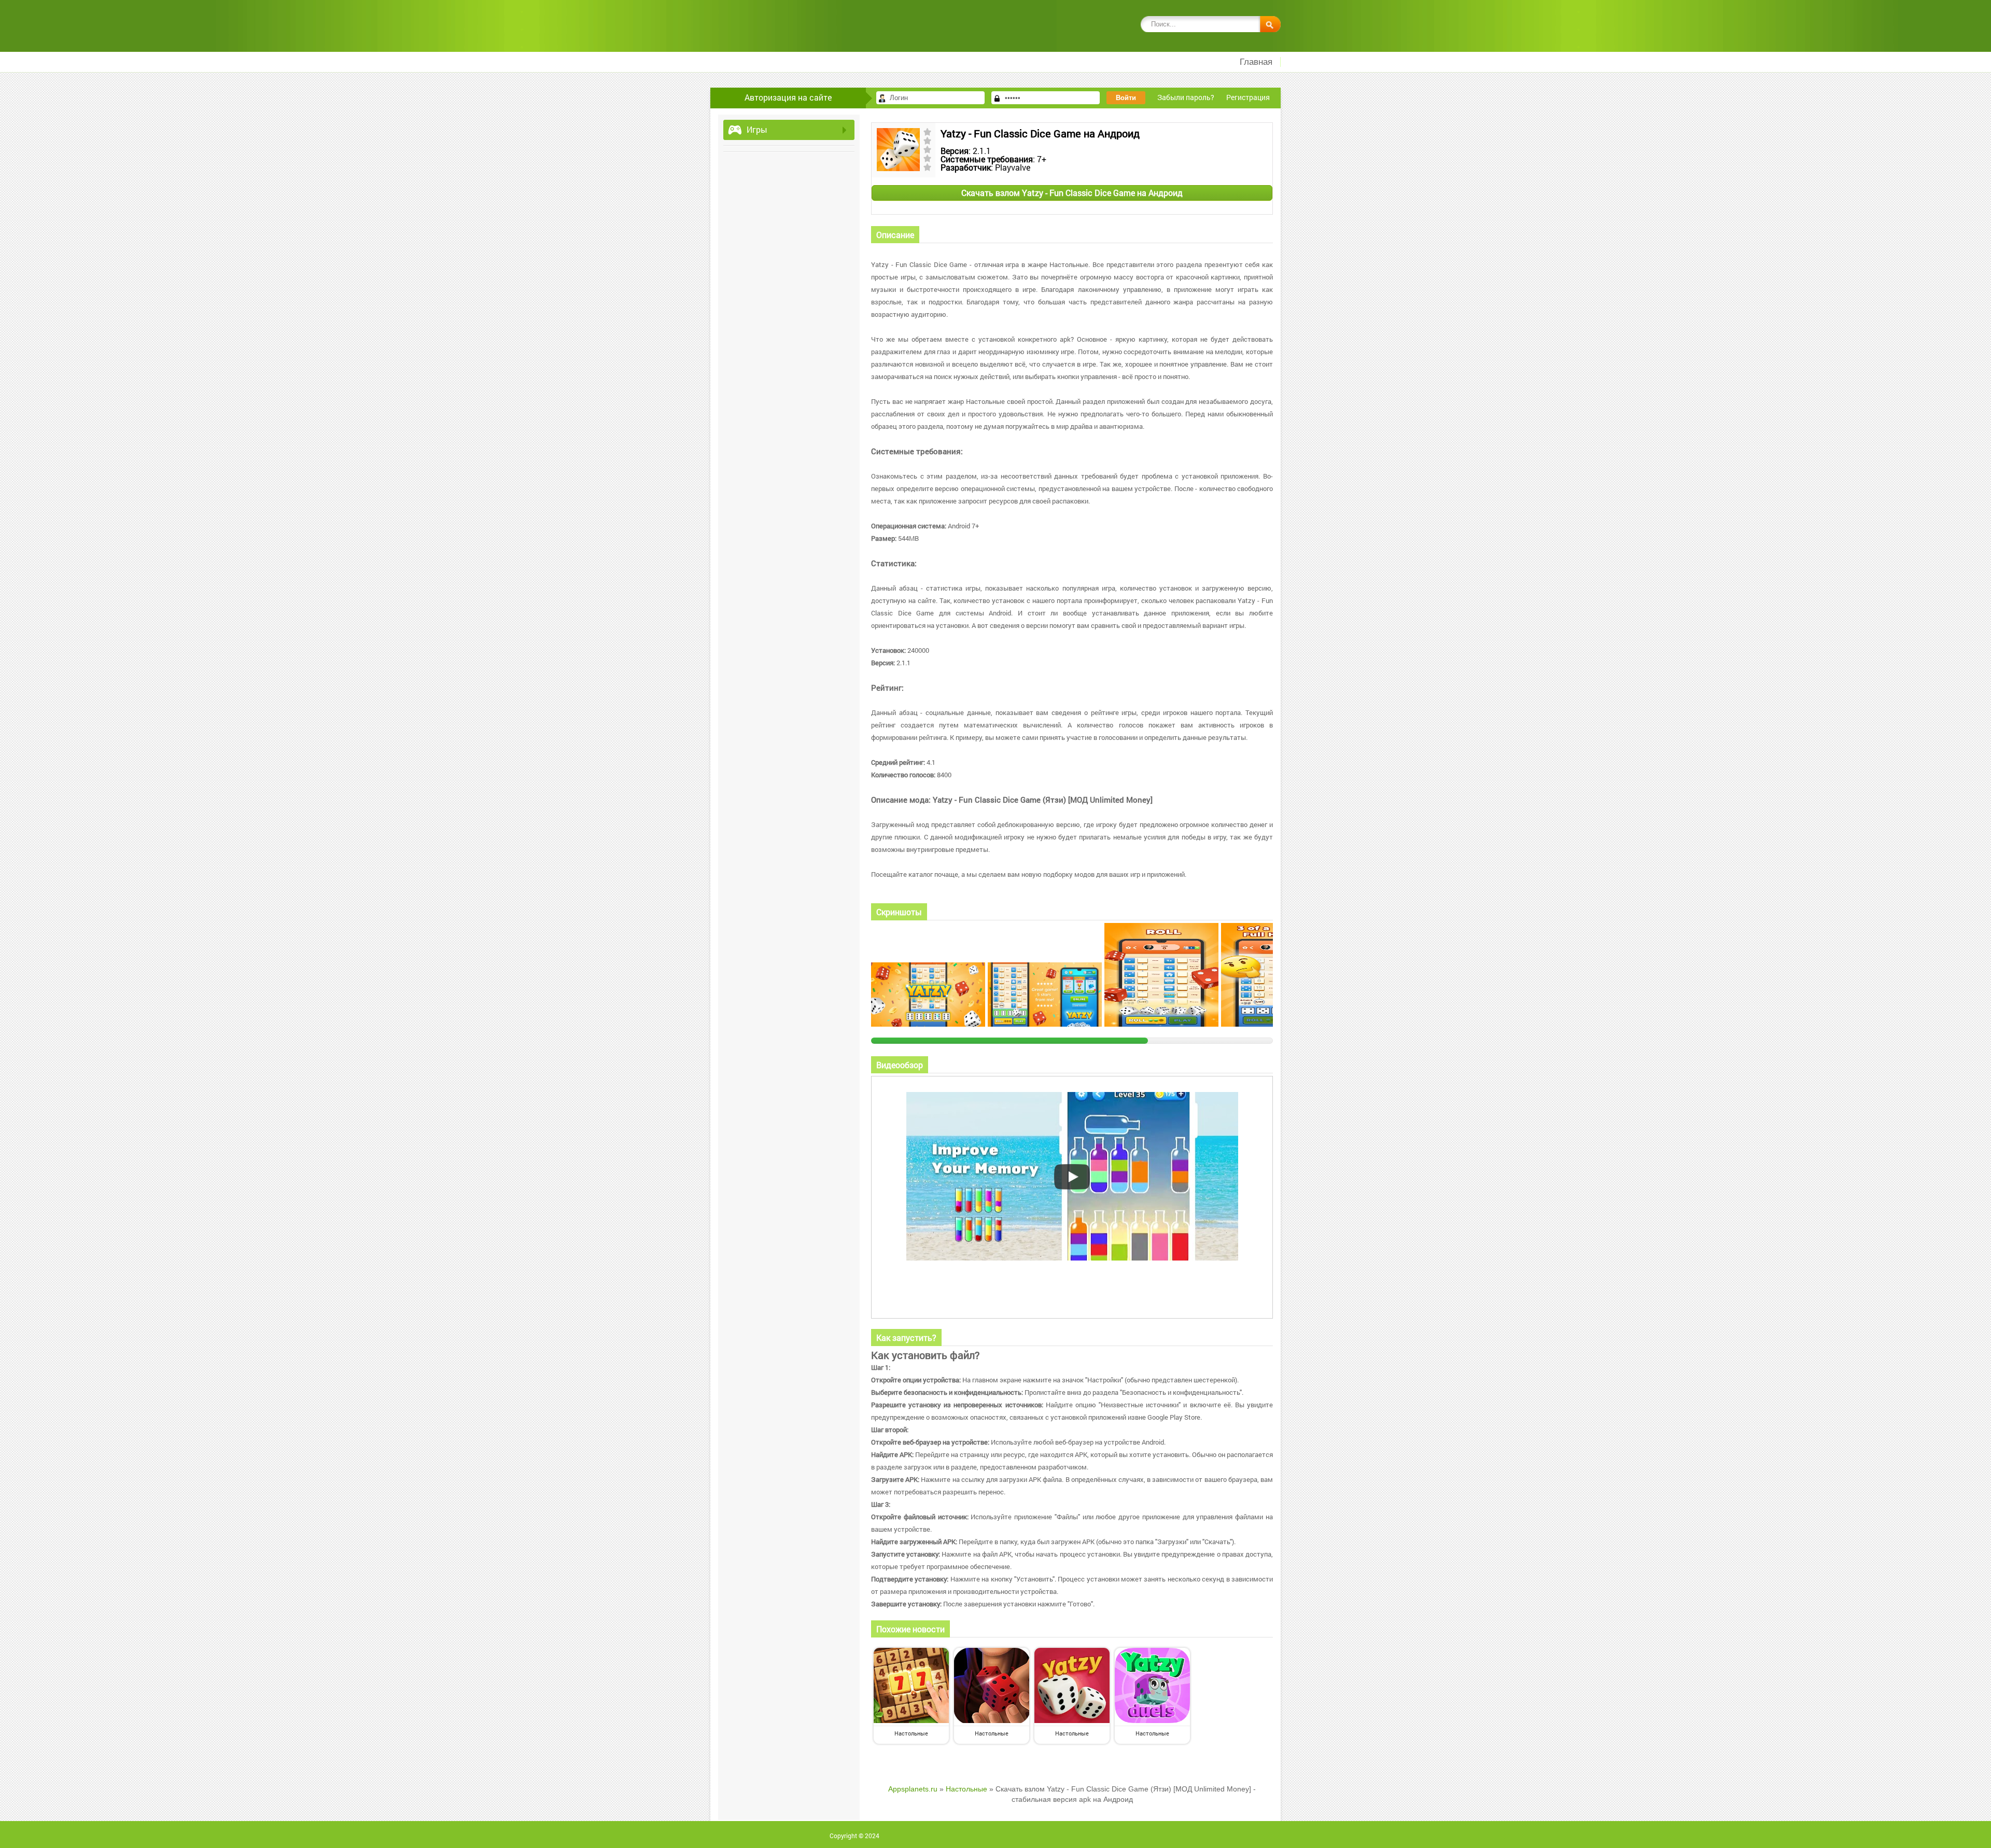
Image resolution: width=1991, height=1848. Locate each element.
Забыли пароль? (1186, 97)
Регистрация (1248, 97)
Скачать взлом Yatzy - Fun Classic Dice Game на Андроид (1072, 193)
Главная (1256, 62)
